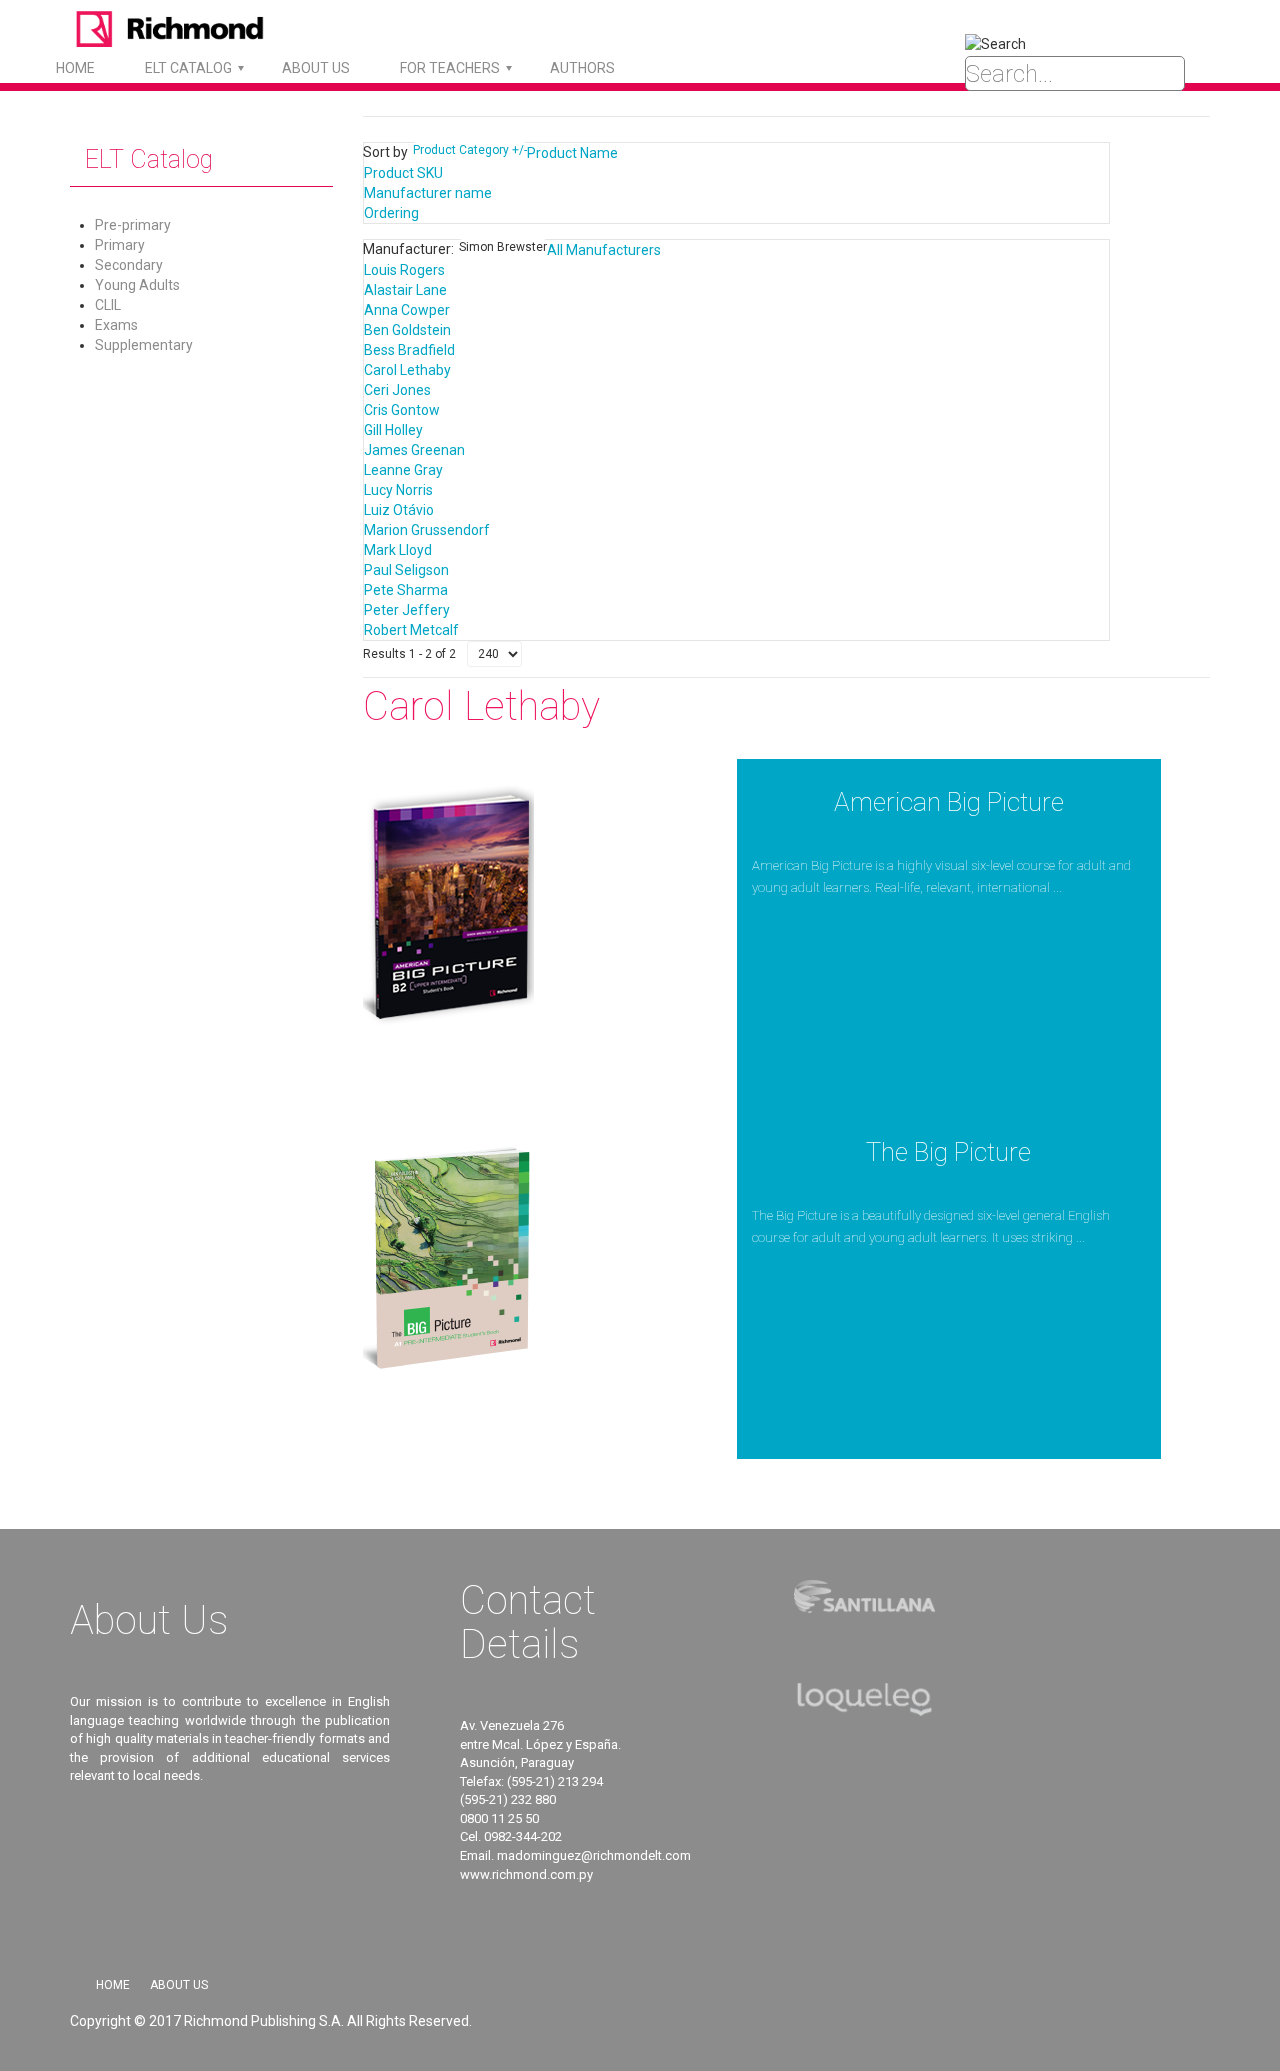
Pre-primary (133, 225)
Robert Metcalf (411, 630)
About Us (179, 1985)
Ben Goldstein (407, 330)
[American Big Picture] (448, 903)
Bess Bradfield (409, 350)
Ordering (391, 213)
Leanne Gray (403, 470)
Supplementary (144, 345)
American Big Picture (949, 802)
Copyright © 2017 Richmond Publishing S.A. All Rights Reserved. (271, 2021)
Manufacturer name (428, 193)
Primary (120, 245)
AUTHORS (582, 68)
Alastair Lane (405, 290)
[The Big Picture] (448, 1253)
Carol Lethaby (407, 370)
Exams (116, 325)
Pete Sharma (406, 590)
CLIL (108, 305)
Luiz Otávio (399, 510)
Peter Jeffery (407, 610)
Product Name (572, 153)
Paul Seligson (406, 570)
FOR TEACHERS (450, 68)
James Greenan (414, 450)
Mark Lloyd (398, 550)
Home (75, 68)
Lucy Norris (398, 490)
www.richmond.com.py (526, 1874)
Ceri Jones (397, 390)
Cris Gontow (402, 410)
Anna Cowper (407, 310)
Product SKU (403, 173)
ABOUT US (316, 68)
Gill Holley (393, 430)
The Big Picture (948, 1152)
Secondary (129, 265)
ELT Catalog (188, 68)
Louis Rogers (404, 270)
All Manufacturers (604, 250)
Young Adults (137, 285)
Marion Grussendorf (427, 530)
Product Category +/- (470, 150)
